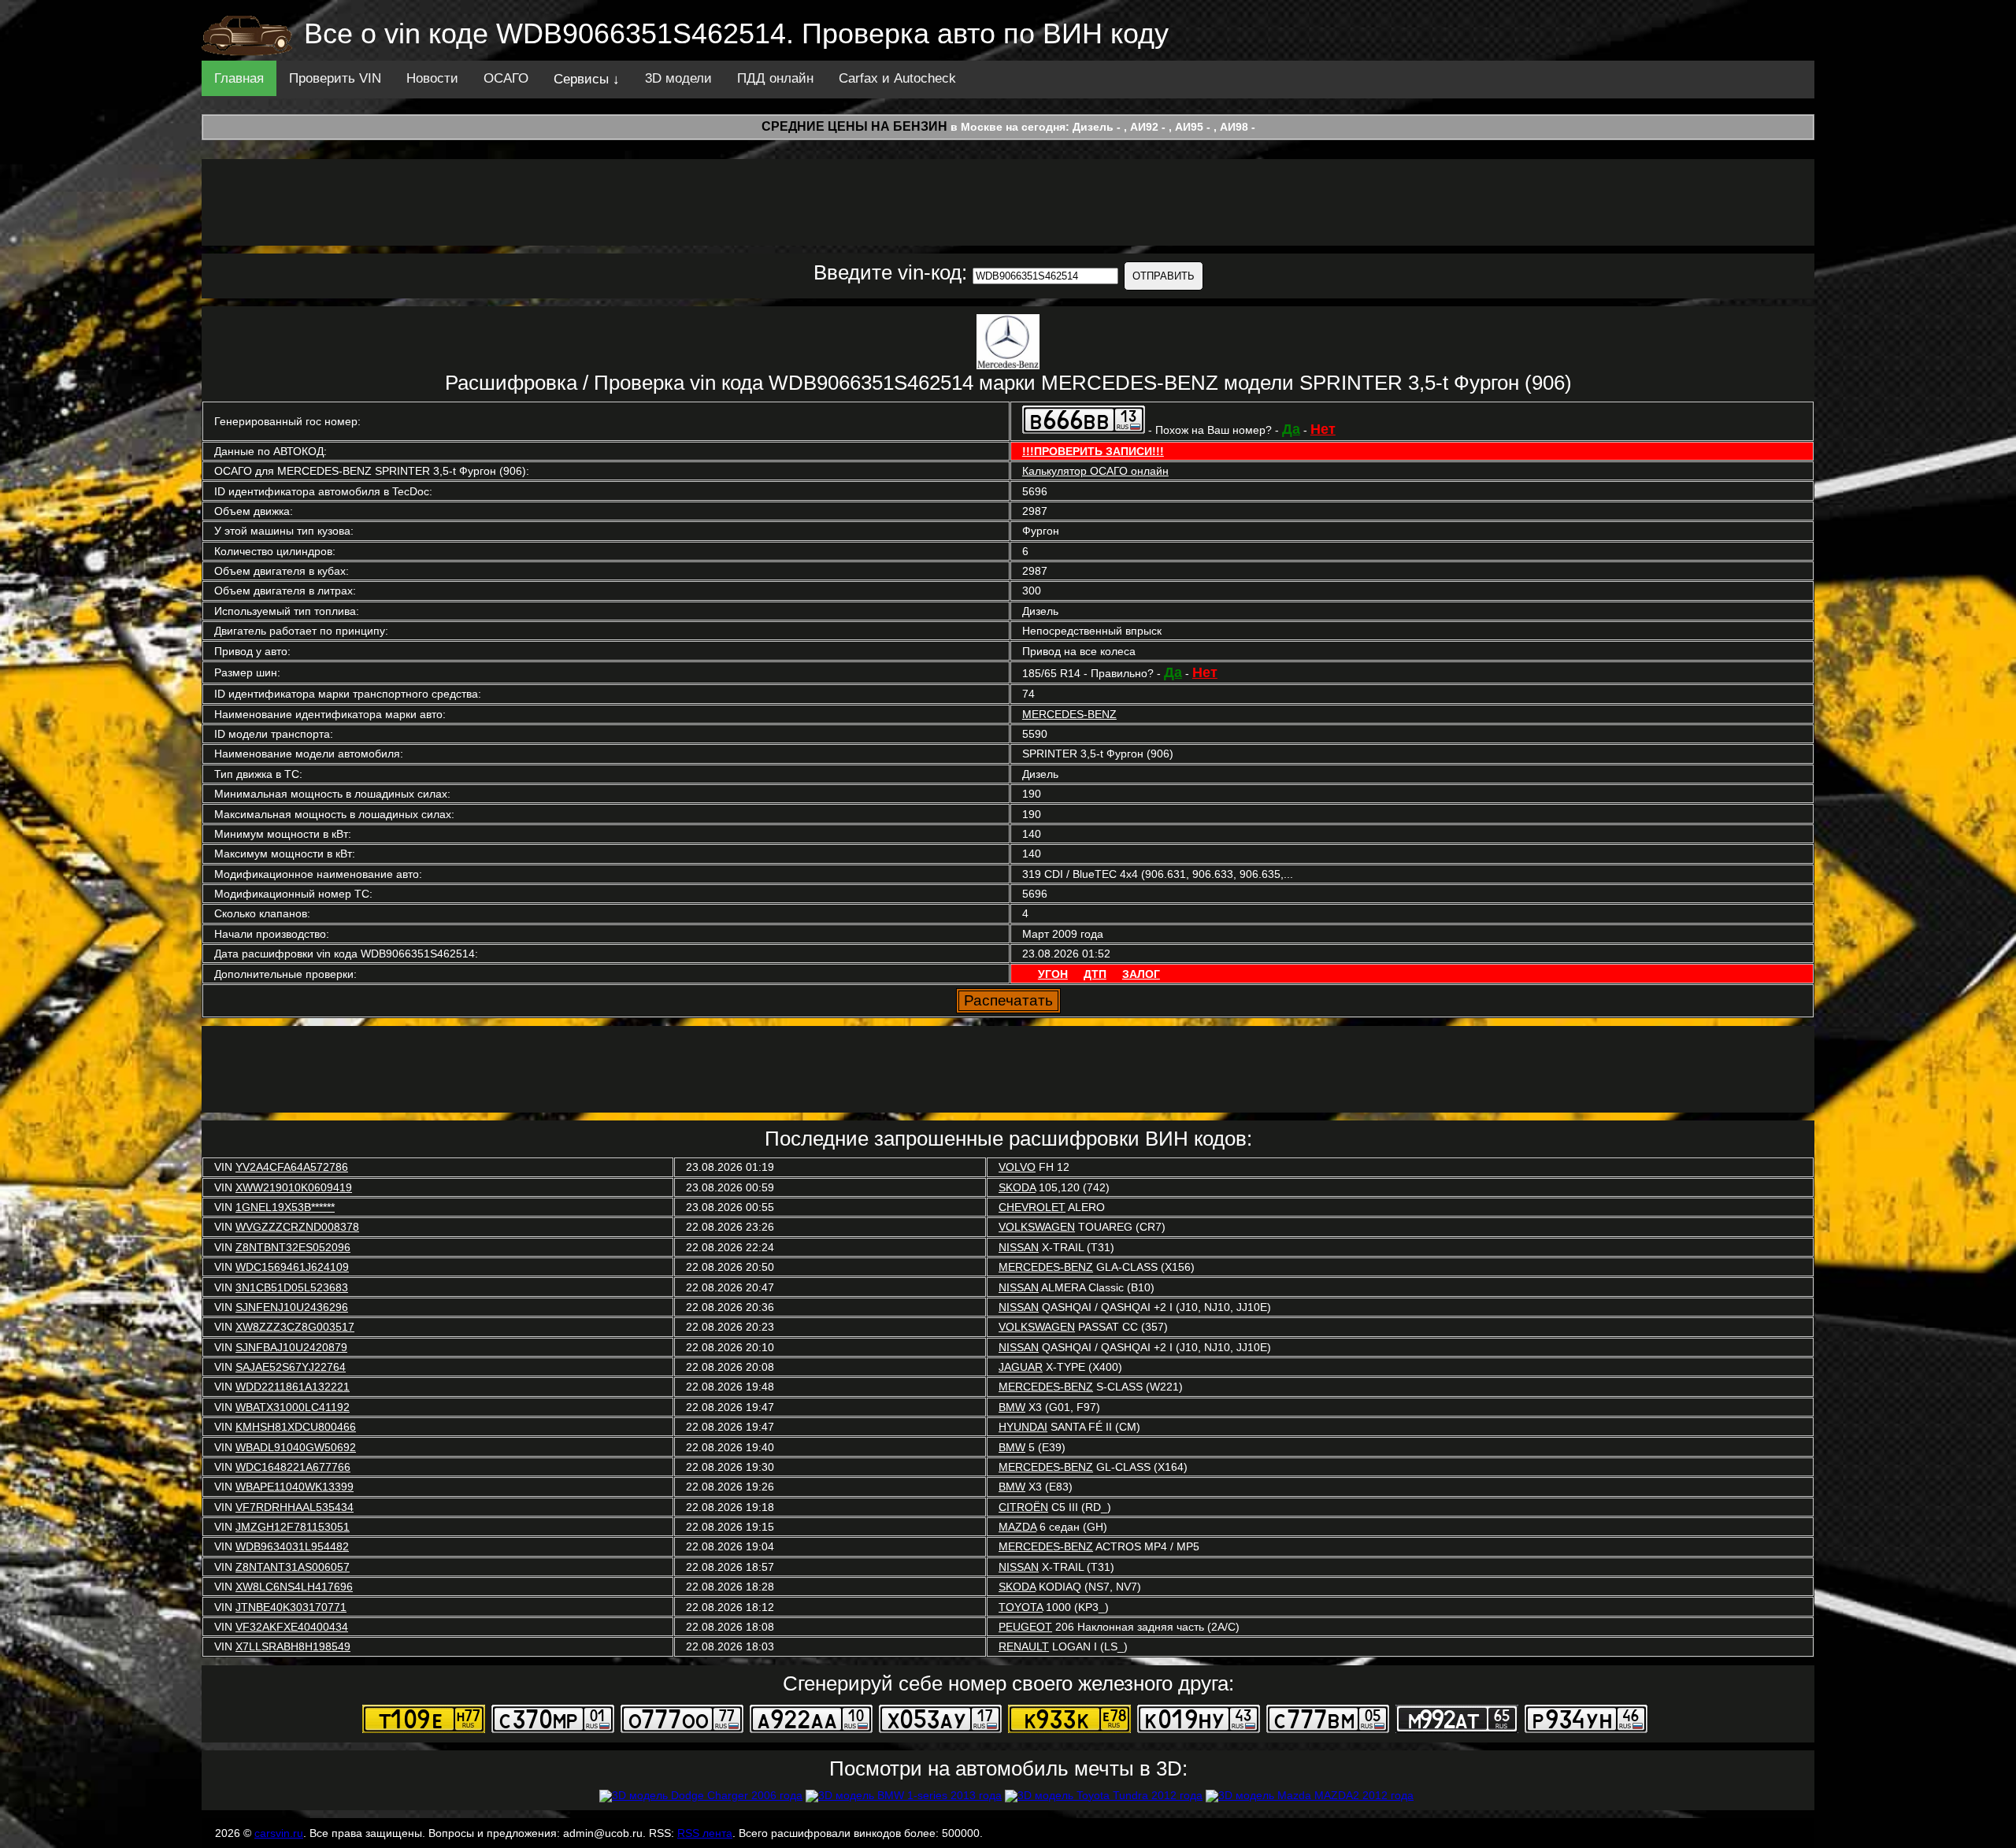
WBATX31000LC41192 (293, 1407)
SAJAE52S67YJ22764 (291, 1367)
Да (1291, 429)
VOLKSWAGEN (1037, 1227)
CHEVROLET (1032, 1207)
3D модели (678, 78)
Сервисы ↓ (587, 79)
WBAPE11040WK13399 (295, 1487)
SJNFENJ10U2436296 (292, 1307)
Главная (239, 78)
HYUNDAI (1023, 1427)
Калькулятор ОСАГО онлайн (1095, 471)
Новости (432, 78)
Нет (1323, 429)
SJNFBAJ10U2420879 (291, 1347)
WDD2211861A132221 (293, 1387)
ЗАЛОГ (1141, 974)
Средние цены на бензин (854, 126)
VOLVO (1017, 1167)
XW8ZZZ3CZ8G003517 (295, 1327)
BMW (1012, 1407)
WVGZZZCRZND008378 (297, 1227)
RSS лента (705, 1833)
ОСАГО (506, 78)
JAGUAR (1021, 1367)
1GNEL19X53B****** (285, 1207)
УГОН (1053, 974)
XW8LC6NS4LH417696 (294, 1587)
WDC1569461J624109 (292, 1267)
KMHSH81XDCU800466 (296, 1427)
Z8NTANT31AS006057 (293, 1567)
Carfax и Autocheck (897, 78)
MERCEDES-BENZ (1069, 714)
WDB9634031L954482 (292, 1546)
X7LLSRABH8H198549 (293, 1646)
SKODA (1017, 1187)
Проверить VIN (335, 78)
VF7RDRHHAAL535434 (295, 1507)
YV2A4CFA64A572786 (292, 1167)
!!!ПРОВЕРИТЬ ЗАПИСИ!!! (1093, 451)
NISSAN (1019, 1247)
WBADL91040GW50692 (296, 1447)
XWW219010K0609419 (294, 1187)
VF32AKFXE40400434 (292, 1627)
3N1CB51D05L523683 (292, 1287)
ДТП (1095, 974)
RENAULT (1024, 1646)
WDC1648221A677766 (293, 1467)
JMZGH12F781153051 (293, 1527)
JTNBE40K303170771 (291, 1607)
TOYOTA (1021, 1607)
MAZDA (1017, 1527)
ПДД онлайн (775, 78)
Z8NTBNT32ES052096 (293, 1247)
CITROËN (1023, 1507)
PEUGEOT (1025, 1627)
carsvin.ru (279, 1833)
